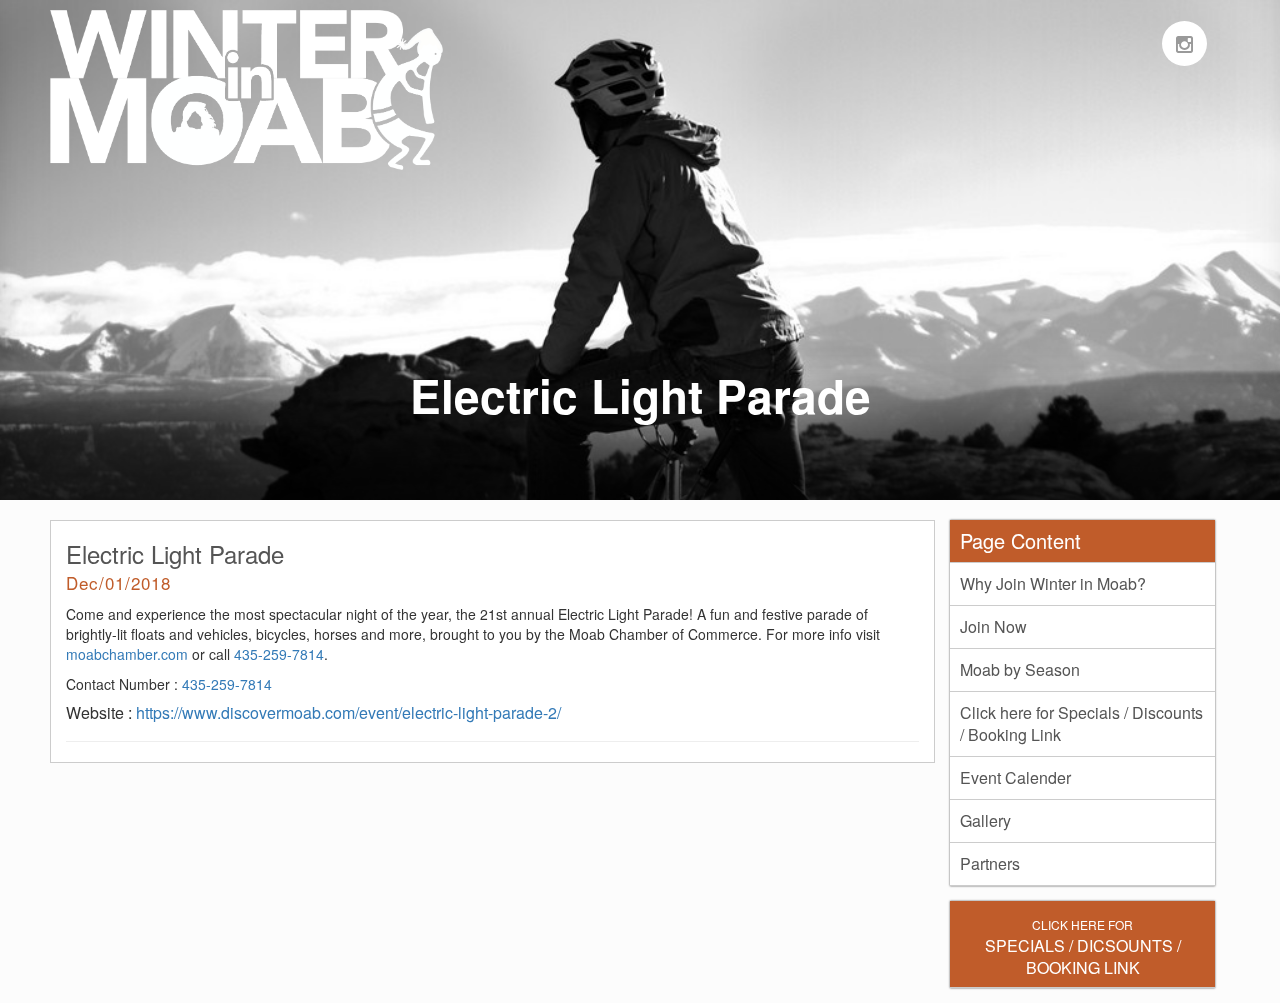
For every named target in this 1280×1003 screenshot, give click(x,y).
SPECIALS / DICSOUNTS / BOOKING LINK (1083, 947)
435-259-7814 (279, 654)
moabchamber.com (127, 654)
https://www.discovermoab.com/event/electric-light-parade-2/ (348, 712)
